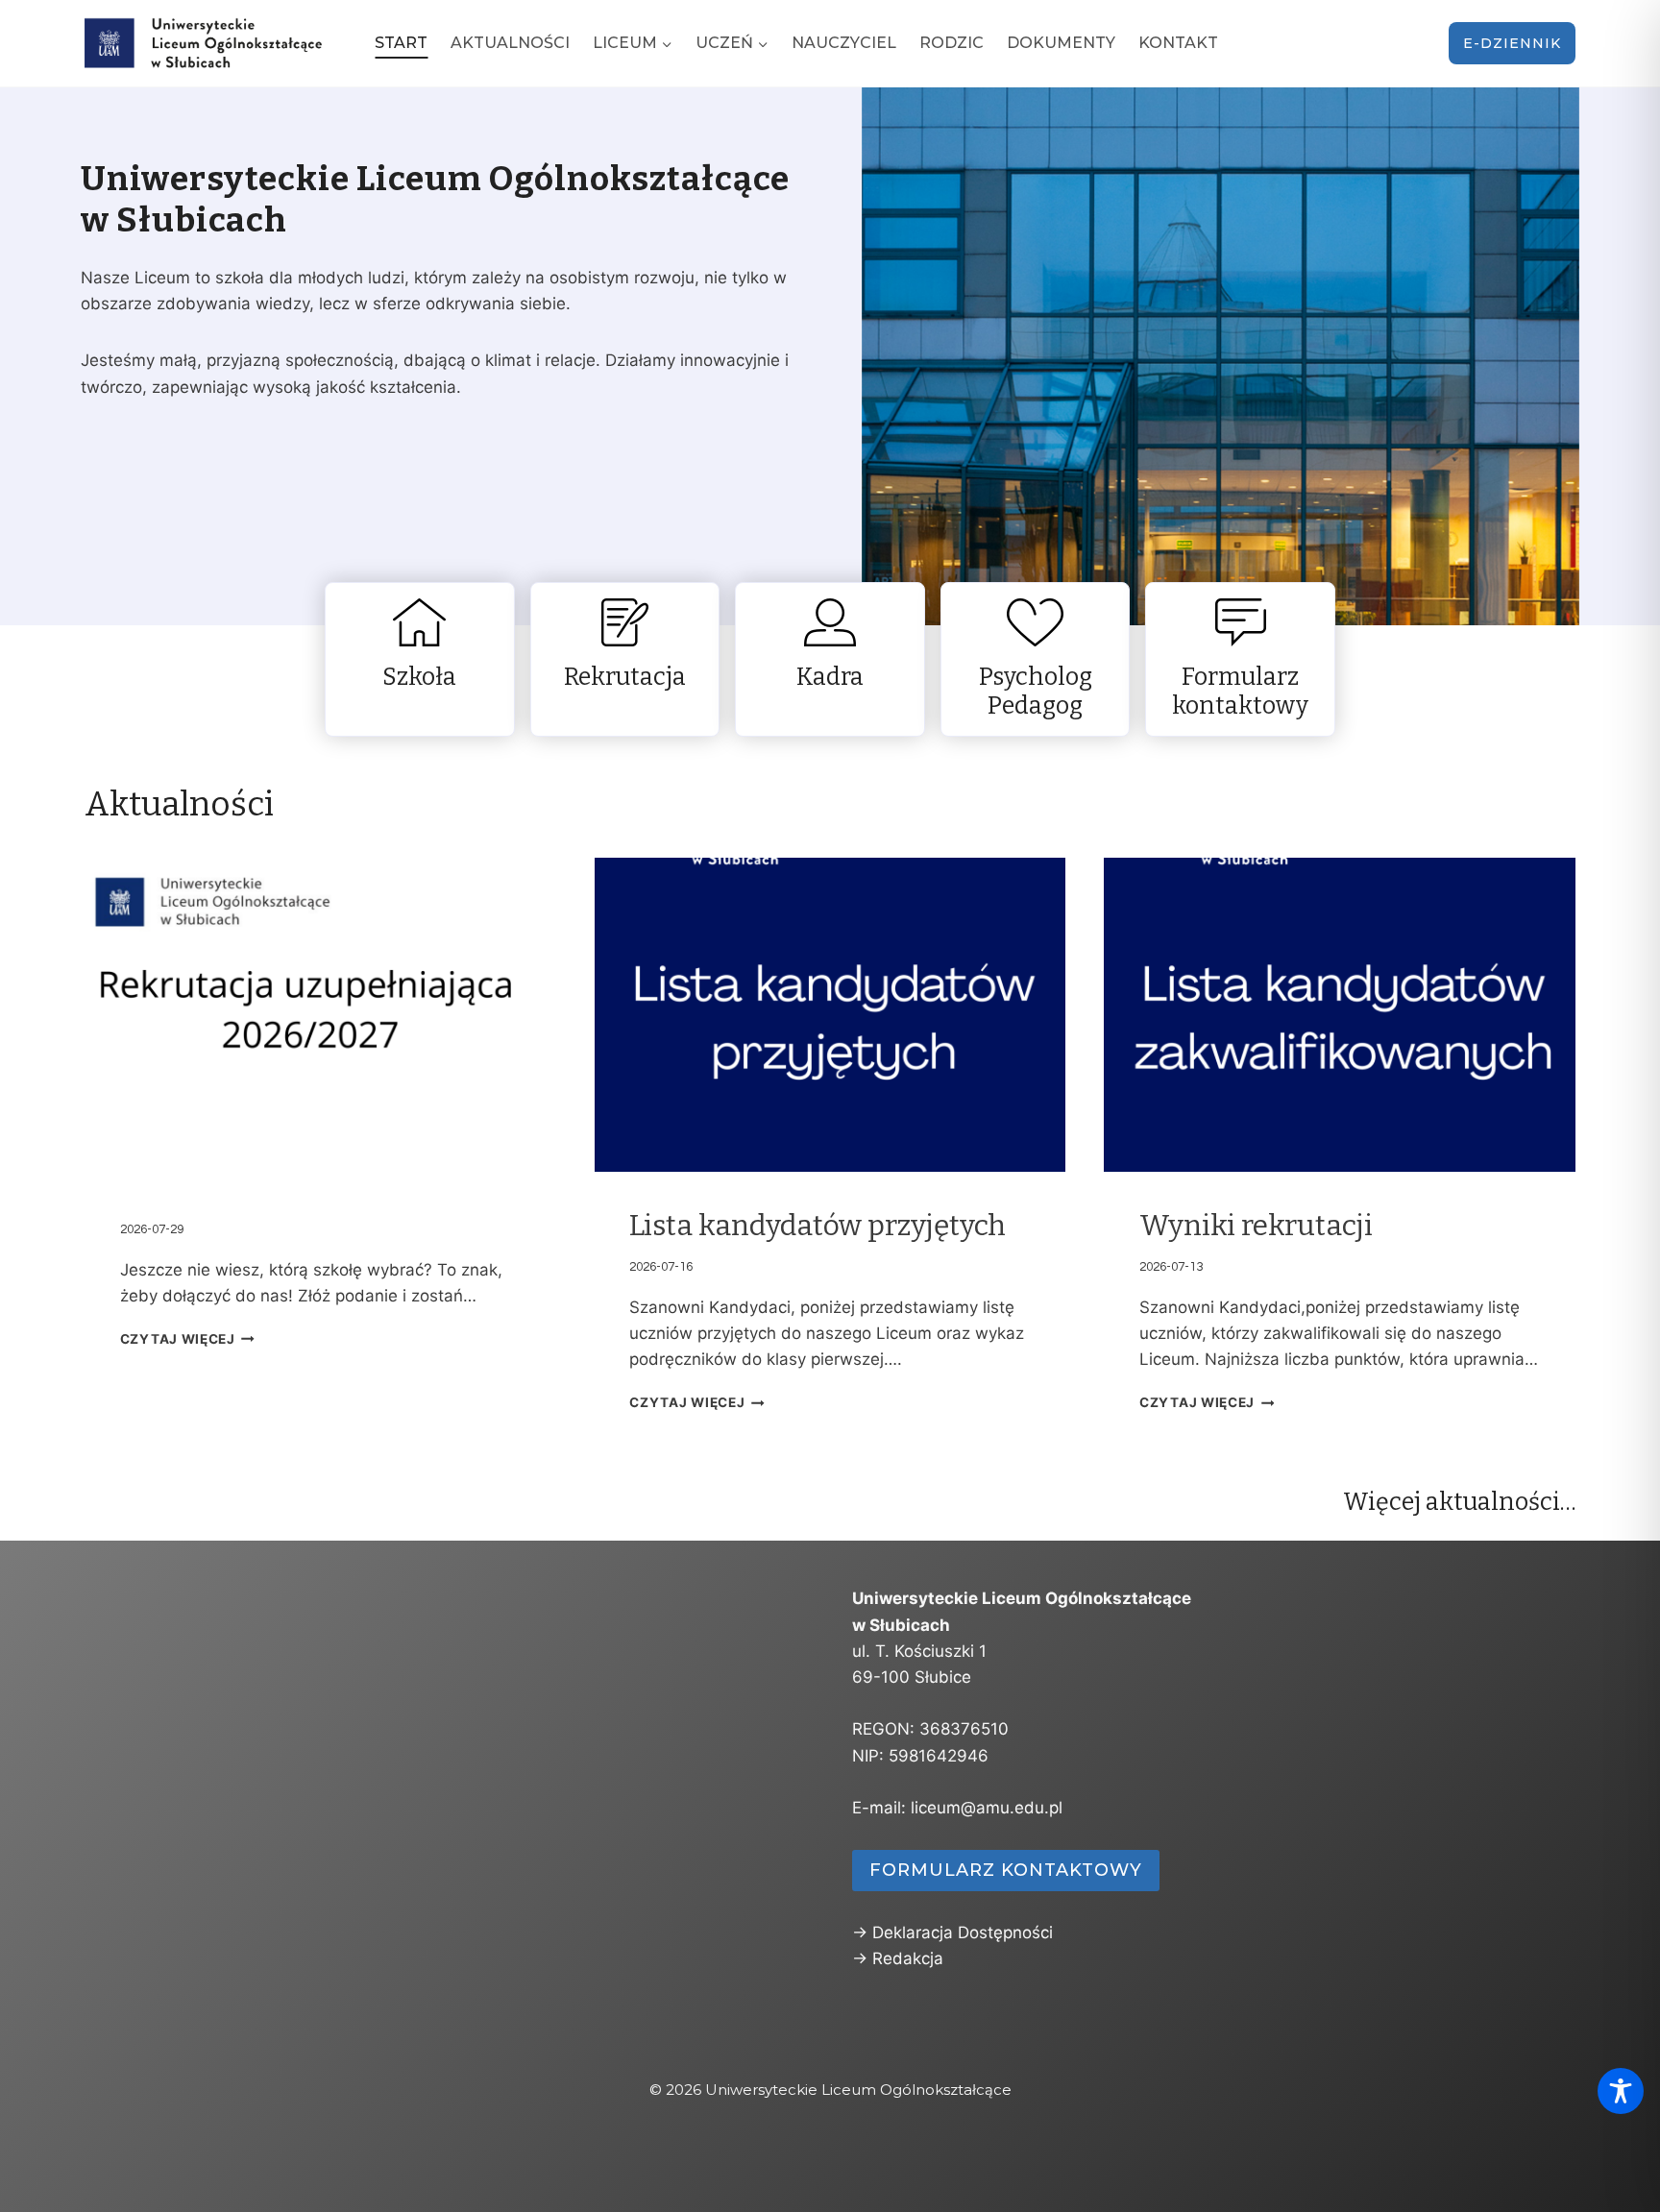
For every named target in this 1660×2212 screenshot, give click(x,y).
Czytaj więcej (178, 1339)
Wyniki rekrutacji (1256, 1226)
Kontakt (1178, 43)
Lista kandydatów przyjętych (818, 1226)
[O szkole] (420, 659)
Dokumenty (1061, 43)
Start (401, 43)
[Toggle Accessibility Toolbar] (1621, 2091)
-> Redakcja (898, 1958)
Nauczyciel (844, 43)
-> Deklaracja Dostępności (952, 1932)
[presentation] (320, 1015)
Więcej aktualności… (1459, 1502)
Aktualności (510, 43)
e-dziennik (1512, 43)
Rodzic (952, 43)
